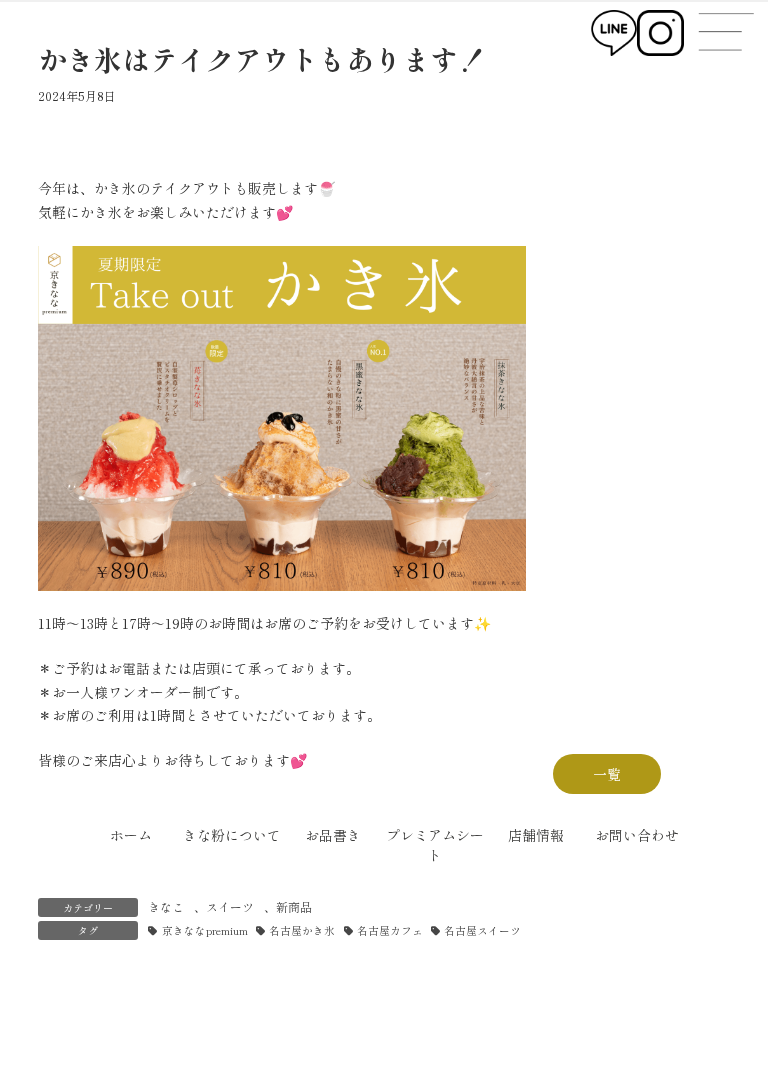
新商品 (294, 906)
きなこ (166, 906)
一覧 (607, 774)
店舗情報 (536, 835)
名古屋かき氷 (302, 930)
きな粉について (232, 835)
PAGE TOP (732, 1026)
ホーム (131, 835)
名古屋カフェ (390, 930)
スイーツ (230, 906)
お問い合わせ (637, 835)
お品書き (333, 835)
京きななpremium (204, 930)
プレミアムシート (435, 845)
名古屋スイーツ (482, 930)
